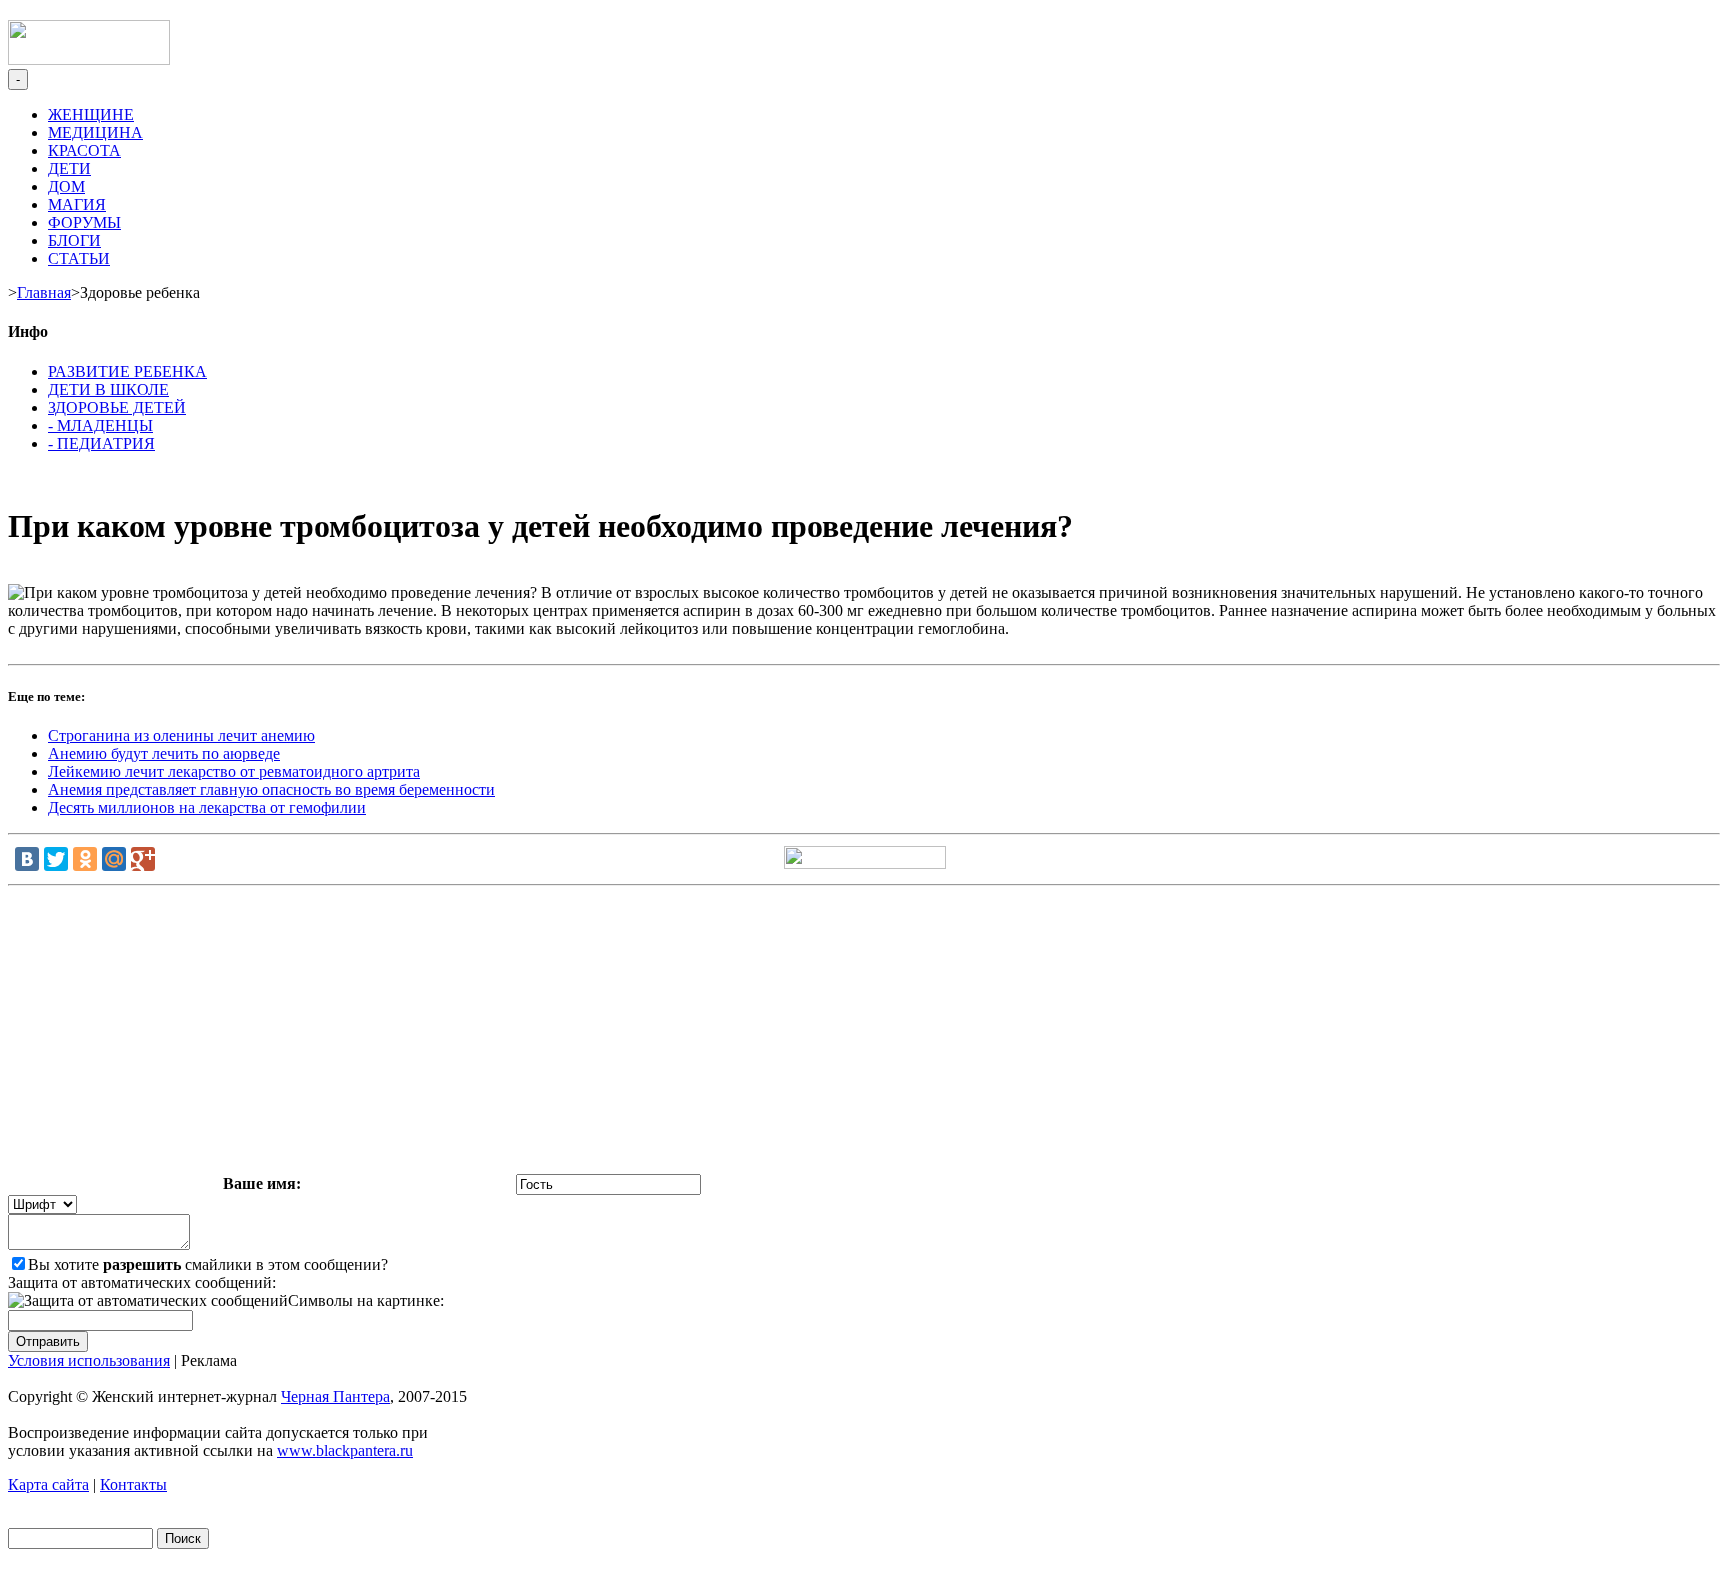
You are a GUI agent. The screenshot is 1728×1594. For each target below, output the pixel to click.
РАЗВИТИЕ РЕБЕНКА (127, 371)
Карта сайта (48, 1484)
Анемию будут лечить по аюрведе (164, 753)
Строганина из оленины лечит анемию (181, 735)
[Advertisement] (864, 1034)
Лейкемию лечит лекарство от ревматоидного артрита (234, 771)
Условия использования (89, 1360)
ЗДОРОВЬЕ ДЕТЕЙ (117, 407)
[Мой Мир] (114, 859)
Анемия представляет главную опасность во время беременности (271, 789)
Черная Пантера (335, 1396)
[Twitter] (56, 859)
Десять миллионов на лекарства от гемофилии (207, 807)
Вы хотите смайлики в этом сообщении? (208, 1264)
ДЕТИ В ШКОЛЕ (108, 389)
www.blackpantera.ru (345, 1450)
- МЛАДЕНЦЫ (100, 425)
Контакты (133, 1484)
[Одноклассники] (85, 859)
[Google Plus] (143, 859)
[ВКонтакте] (27, 859)
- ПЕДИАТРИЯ (101, 443)
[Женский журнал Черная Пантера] (89, 59)
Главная (44, 292)
